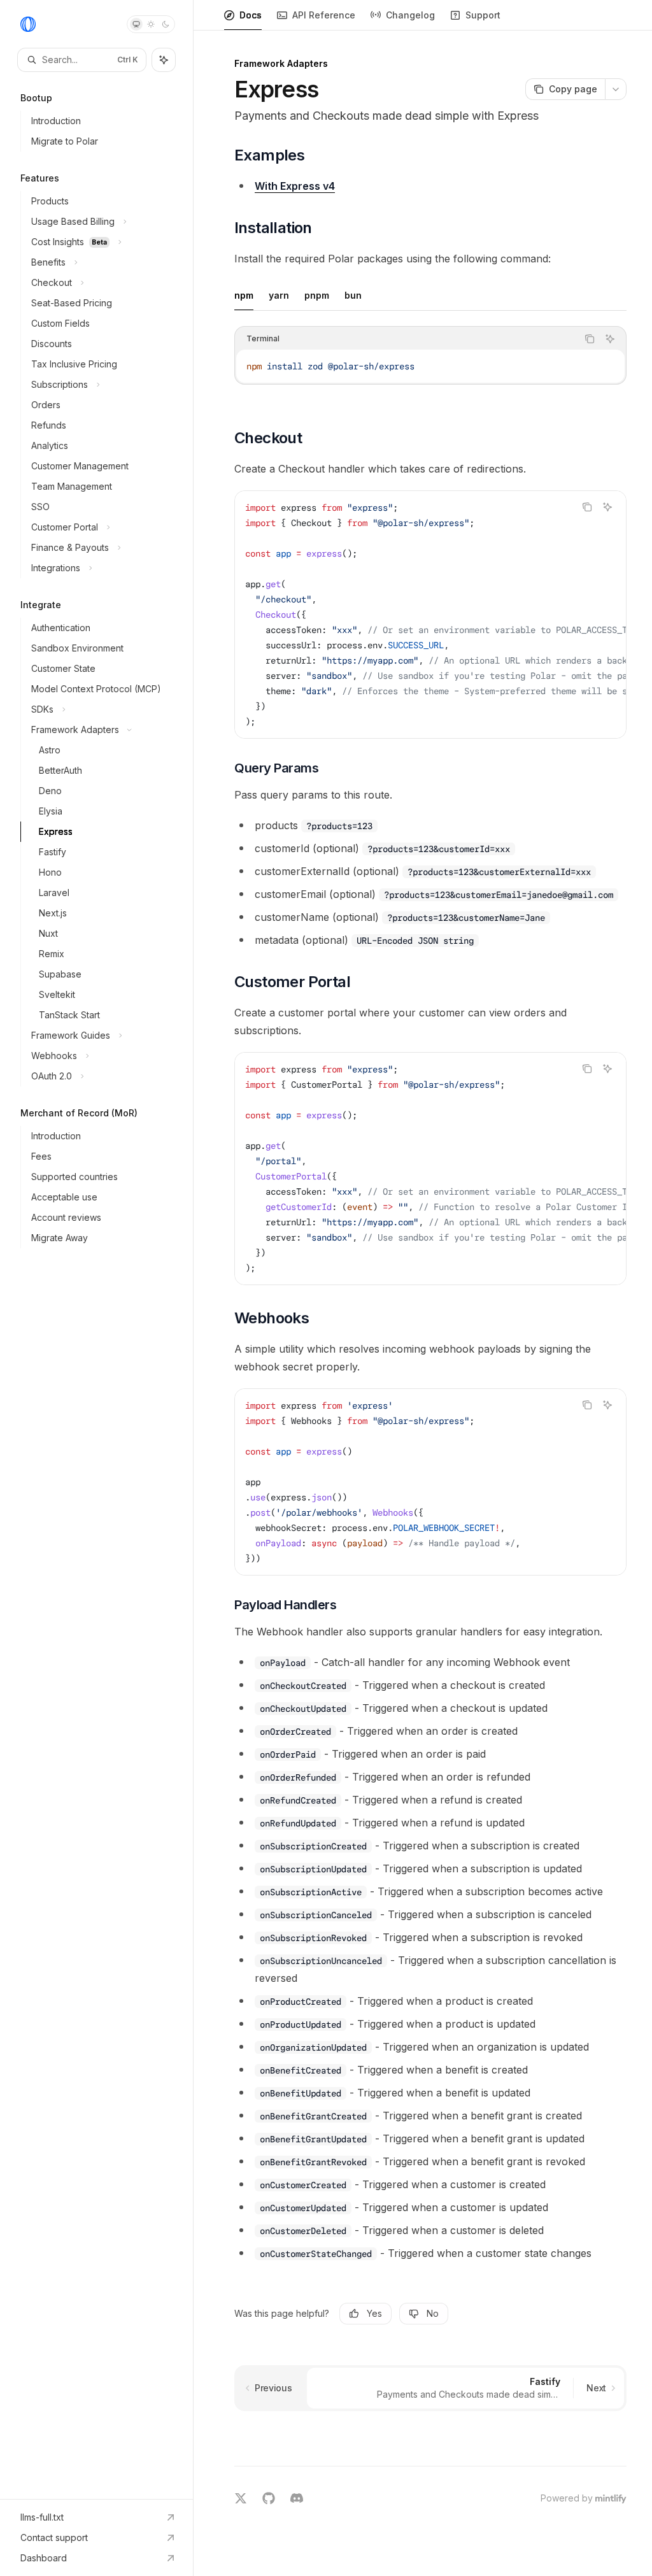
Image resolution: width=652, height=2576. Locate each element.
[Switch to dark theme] (166, 24)
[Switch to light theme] (151, 24)
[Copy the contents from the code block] (590, 339)
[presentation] (430, 615)
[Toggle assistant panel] (164, 60)
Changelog (410, 15)
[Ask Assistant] (610, 339)
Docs (251, 15)
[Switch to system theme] (136, 24)
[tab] (244, 295)
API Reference (324, 15)
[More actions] (616, 89)
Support (483, 15)
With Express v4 (295, 186)
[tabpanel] (430, 366)
